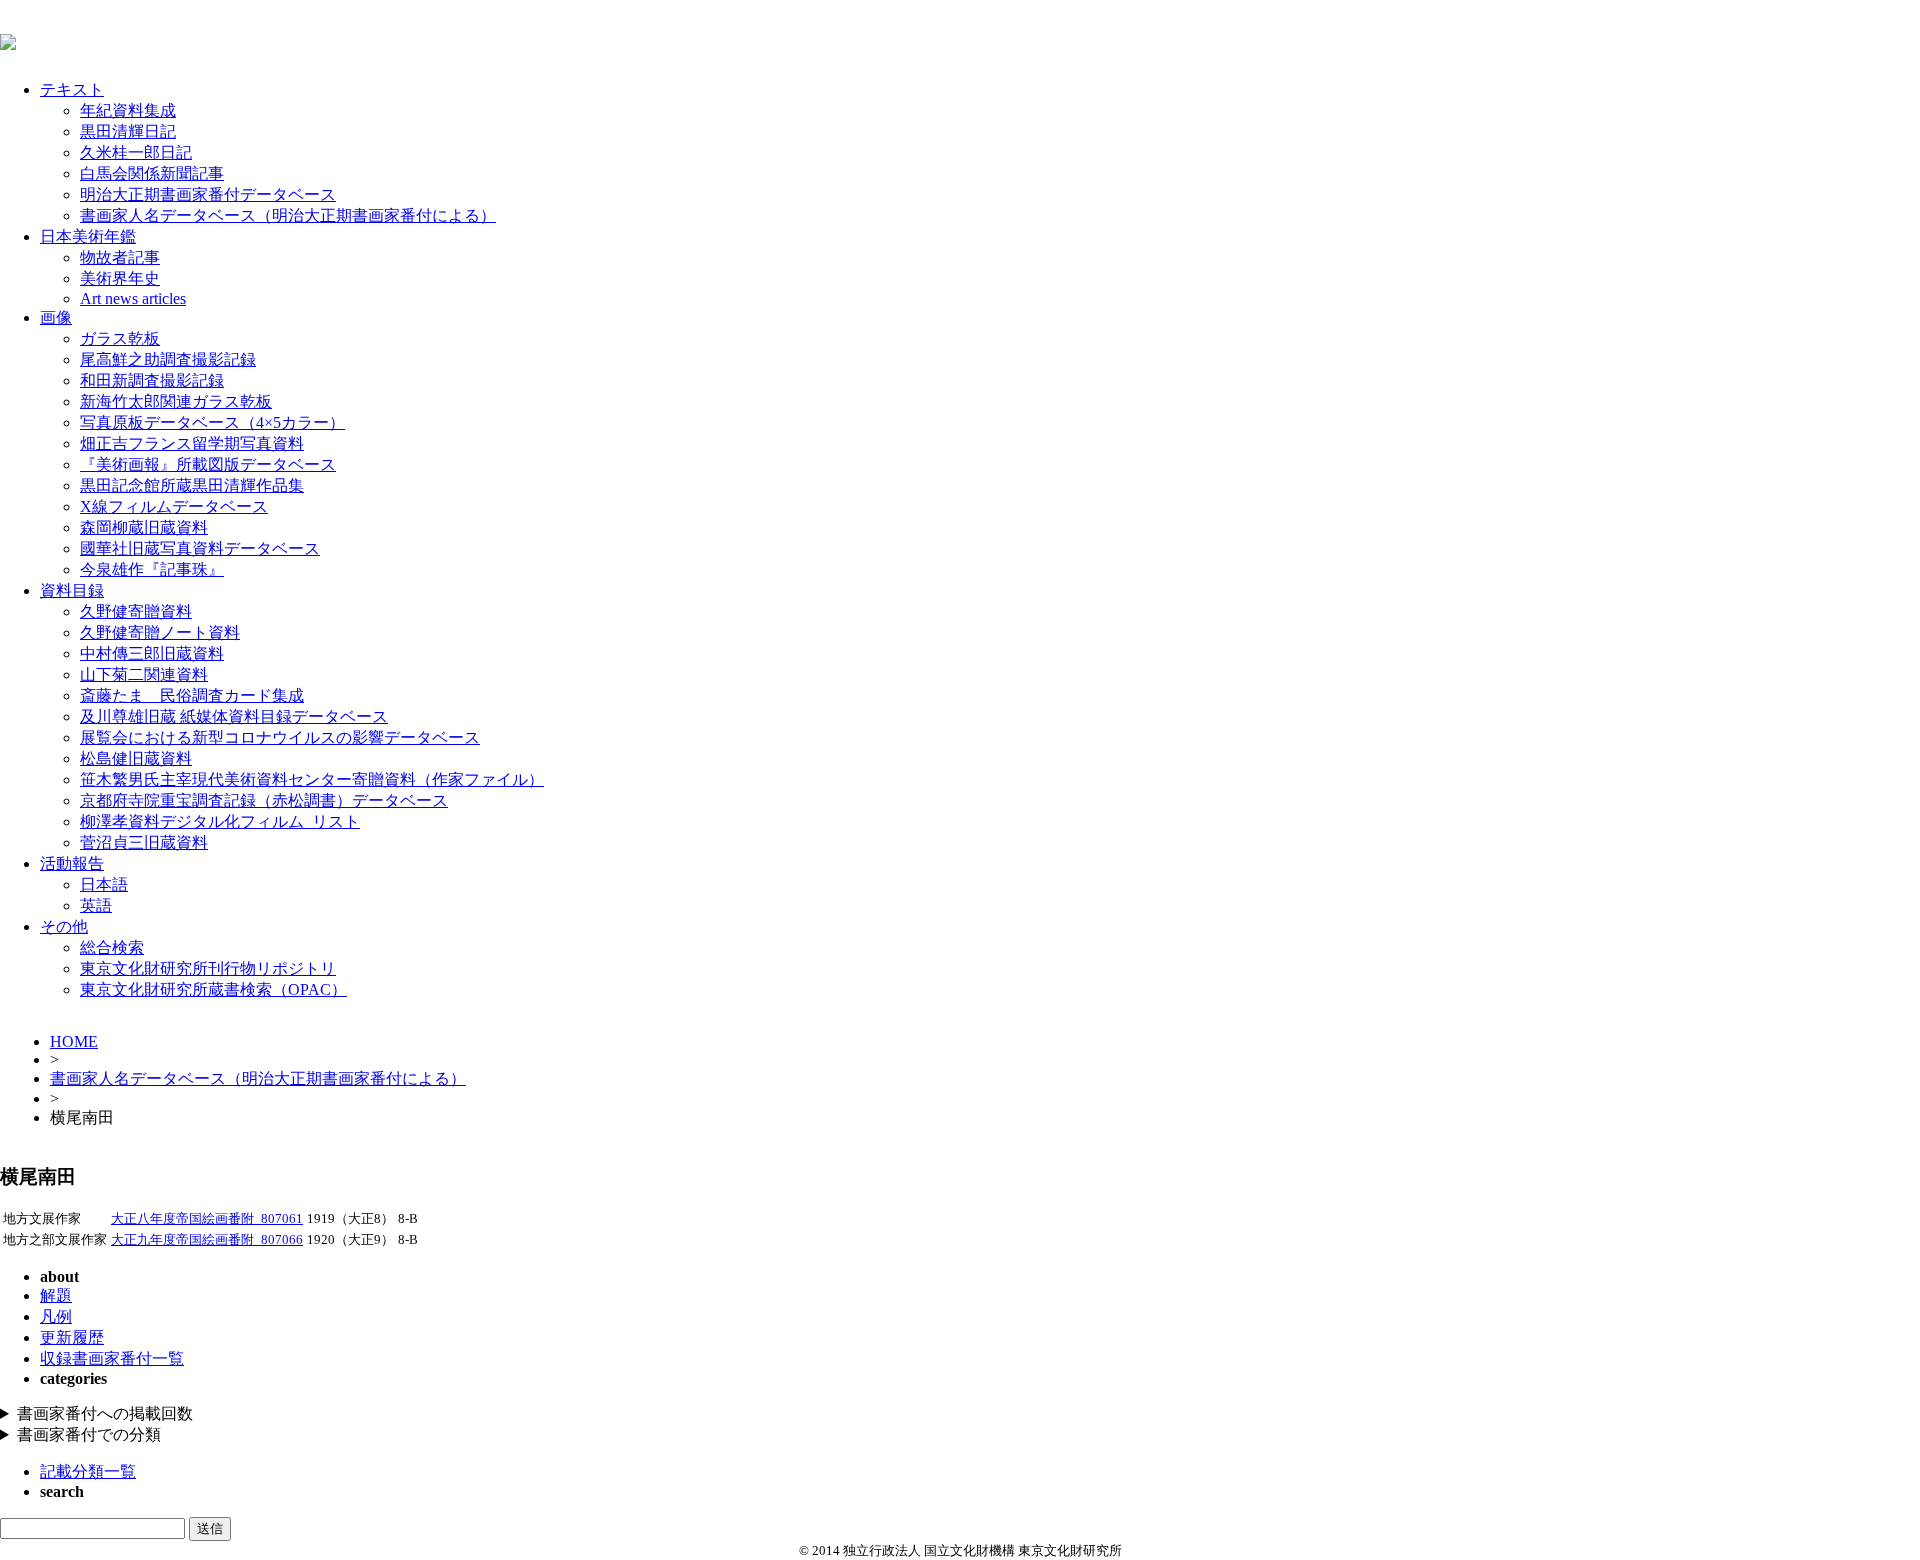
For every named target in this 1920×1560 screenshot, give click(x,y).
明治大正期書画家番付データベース (208, 194)
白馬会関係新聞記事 (152, 173)
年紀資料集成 (128, 110)
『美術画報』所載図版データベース (208, 464)
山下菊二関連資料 (144, 674)
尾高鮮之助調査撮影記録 (168, 359)
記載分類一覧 (88, 1471)
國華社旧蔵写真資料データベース (200, 548)
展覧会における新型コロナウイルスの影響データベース (280, 737)
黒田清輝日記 (128, 131)
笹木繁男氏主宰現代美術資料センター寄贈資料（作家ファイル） (312, 779)
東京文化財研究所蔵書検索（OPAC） (213, 989)
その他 (64, 926)
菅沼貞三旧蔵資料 (144, 842)
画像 (56, 317)
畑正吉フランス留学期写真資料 (192, 443)
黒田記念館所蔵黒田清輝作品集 (192, 485)
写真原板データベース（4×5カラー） (212, 422)
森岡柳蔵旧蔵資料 (144, 527)
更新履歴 (72, 1337)
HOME (74, 1041)
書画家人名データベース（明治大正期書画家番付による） (288, 215)
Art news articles (133, 298)
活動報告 (72, 863)
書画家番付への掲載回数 (105, 1413)
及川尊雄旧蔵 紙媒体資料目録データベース (234, 716)
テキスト (72, 89)
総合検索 (112, 947)
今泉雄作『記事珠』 (152, 569)
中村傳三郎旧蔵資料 (152, 653)
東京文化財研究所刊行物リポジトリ (208, 968)
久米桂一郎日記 (136, 152)
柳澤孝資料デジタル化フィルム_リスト (220, 821)
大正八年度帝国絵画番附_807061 (207, 1219)
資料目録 (72, 590)
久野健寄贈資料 (136, 611)
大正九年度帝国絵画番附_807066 (207, 1240)
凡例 (56, 1316)
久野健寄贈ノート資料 (160, 632)
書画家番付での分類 (89, 1434)
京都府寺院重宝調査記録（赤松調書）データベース (264, 800)
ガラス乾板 (120, 338)
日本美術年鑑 (88, 236)
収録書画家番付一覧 (112, 1358)
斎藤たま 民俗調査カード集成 (192, 695)
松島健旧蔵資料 (136, 758)
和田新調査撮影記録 (152, 380)
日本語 (104, 884)
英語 (96, 905)
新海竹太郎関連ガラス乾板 (176, 401)
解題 (56, 1295)
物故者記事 (120, 257)
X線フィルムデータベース (174, 506)
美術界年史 (120, 278)
